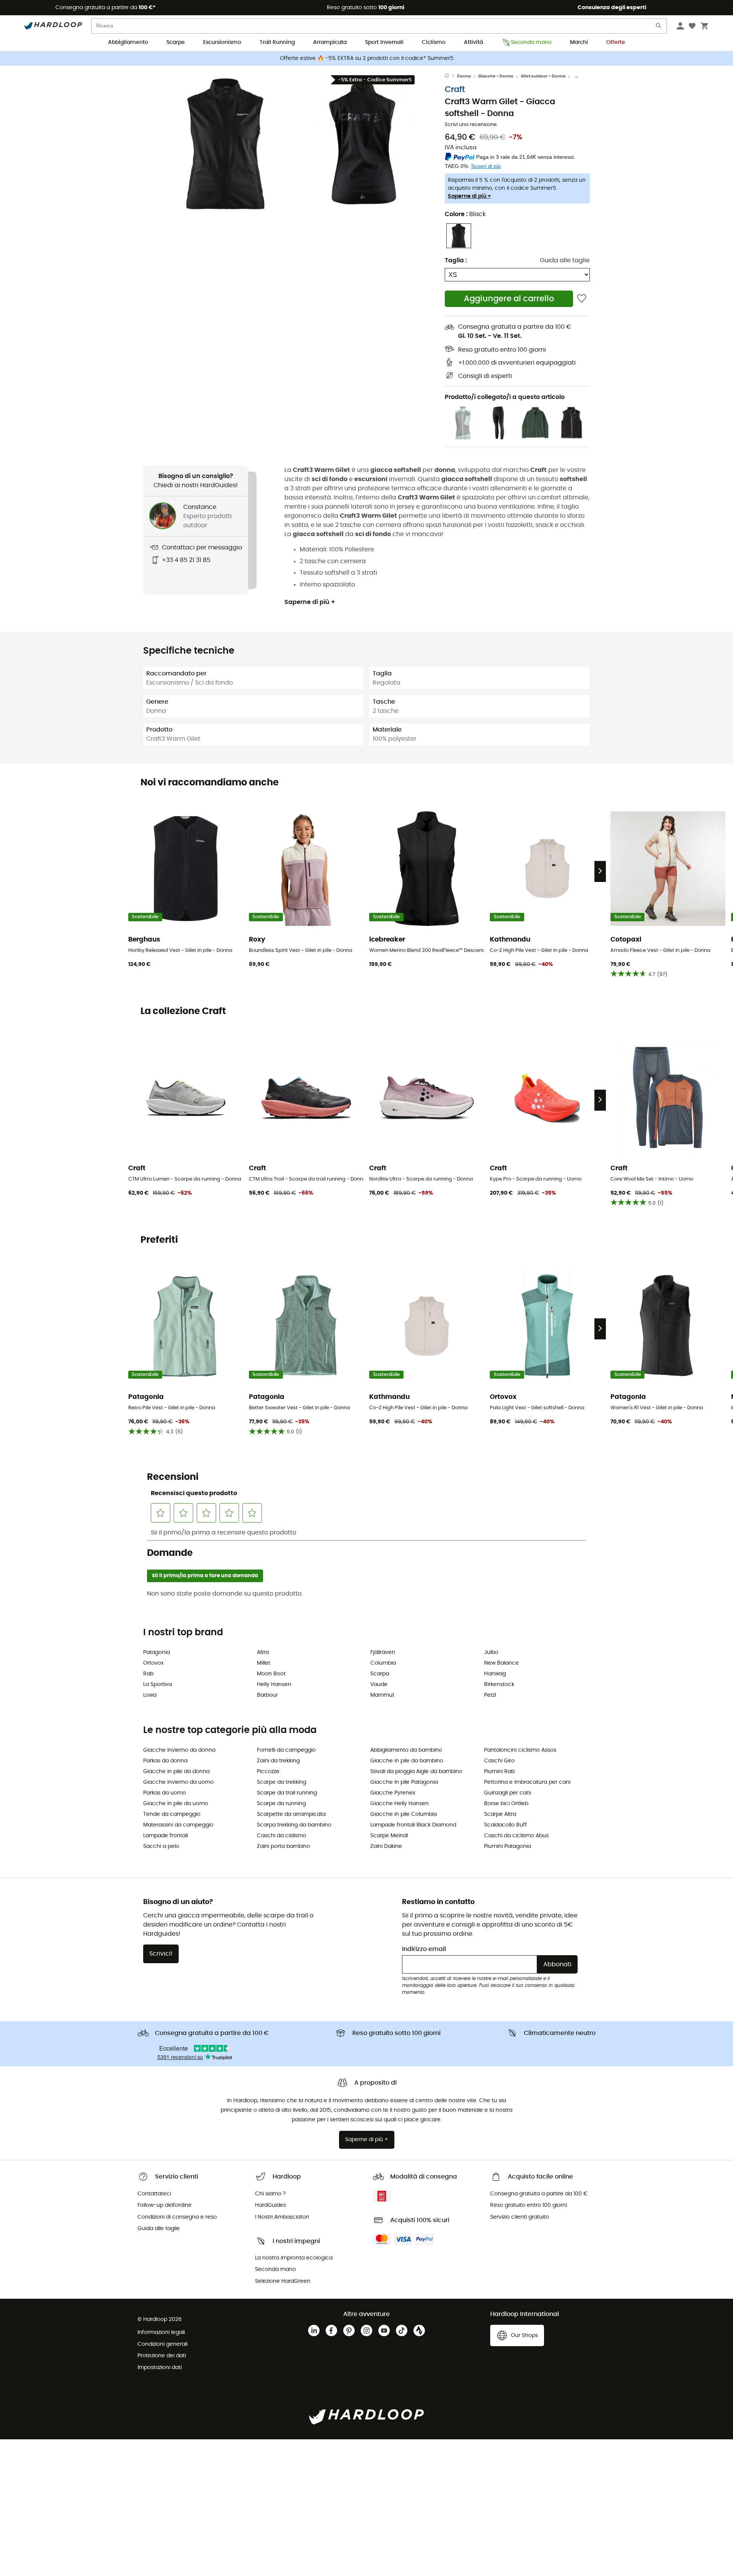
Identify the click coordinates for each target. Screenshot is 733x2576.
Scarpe (176, 42)
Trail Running (277, 42)
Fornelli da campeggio (286, 1750)
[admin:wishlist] (582, 299)
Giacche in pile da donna (176, 1772)
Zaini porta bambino (283, 1846)
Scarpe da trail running (287, 1793)
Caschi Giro (499, 1761)
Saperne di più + (469, 196)
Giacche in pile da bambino (407, 1761)
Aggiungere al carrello (509, 299)
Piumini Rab (499, 1772)
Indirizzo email (424, 1949)
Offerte (616, 42)
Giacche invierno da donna (179, 1750)
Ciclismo (434, 42)
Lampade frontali (165, 1836)
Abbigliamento (128, 42)
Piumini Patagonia (508, 1846)
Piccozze (268, 1772)
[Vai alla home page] (451, 76)
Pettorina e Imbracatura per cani (527, 1782)
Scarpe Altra (500, 1814)
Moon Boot (271, 1674)
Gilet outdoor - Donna (543, 76)
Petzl (490, 1695)
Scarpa (380, 1674)
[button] (225, 144)
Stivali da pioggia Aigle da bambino (416, 1772)
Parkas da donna (165, 1761)
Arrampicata (330, 42)
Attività (473, 42)
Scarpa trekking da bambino (294, 1825)
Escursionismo (222, 42)
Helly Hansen (274, 1684)
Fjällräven (383, 1652)
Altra (263, 1652)
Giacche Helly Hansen (400, 1804)
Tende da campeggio (172, 1814)
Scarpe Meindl (389, 1836)
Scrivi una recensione (471, 125)
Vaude (379, 1684)
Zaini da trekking (278, 1761)
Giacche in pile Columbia (404, 1814)
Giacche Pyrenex (393, 1793)
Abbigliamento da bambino (406, 1750)
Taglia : (456, 260)
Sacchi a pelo (161, 1846)
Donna (464, 76)
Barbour (267, 1695)
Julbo (491, 1652)
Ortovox (153, 1663)
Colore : (465, 214)
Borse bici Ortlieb (506, 1804)
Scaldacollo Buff (505, 1825)
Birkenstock (499, 1684)
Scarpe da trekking (282, 1782)
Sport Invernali (384, 42)
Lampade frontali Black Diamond (413, 1825)
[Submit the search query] (659, 27)
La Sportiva (157, 1684)
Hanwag (495, 1674)
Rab (148, 1674)
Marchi (579, 42)
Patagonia (157, 1652)
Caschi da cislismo (282, 1836)
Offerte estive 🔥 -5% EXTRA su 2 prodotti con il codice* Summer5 (367, 58)
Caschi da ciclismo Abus (516, 1836)
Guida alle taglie (565, 260)
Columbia (383, 1663)
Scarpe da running (281, 1804)
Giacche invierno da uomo (178, 1782)
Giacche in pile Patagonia (404, 1782)
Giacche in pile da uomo (176, 1804)
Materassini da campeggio (178, 1825)
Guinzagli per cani (508, 1793)
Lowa (150, 1695)
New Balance (501, 1663)
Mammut (382, 1695)
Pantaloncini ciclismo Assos (520, 1750)
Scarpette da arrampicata (291, 1814)
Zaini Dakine (386, 1846)
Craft (455, 90)
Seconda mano (531, 42)
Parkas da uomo (165, 1793)
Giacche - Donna (496, 76)
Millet (264, 1663)
